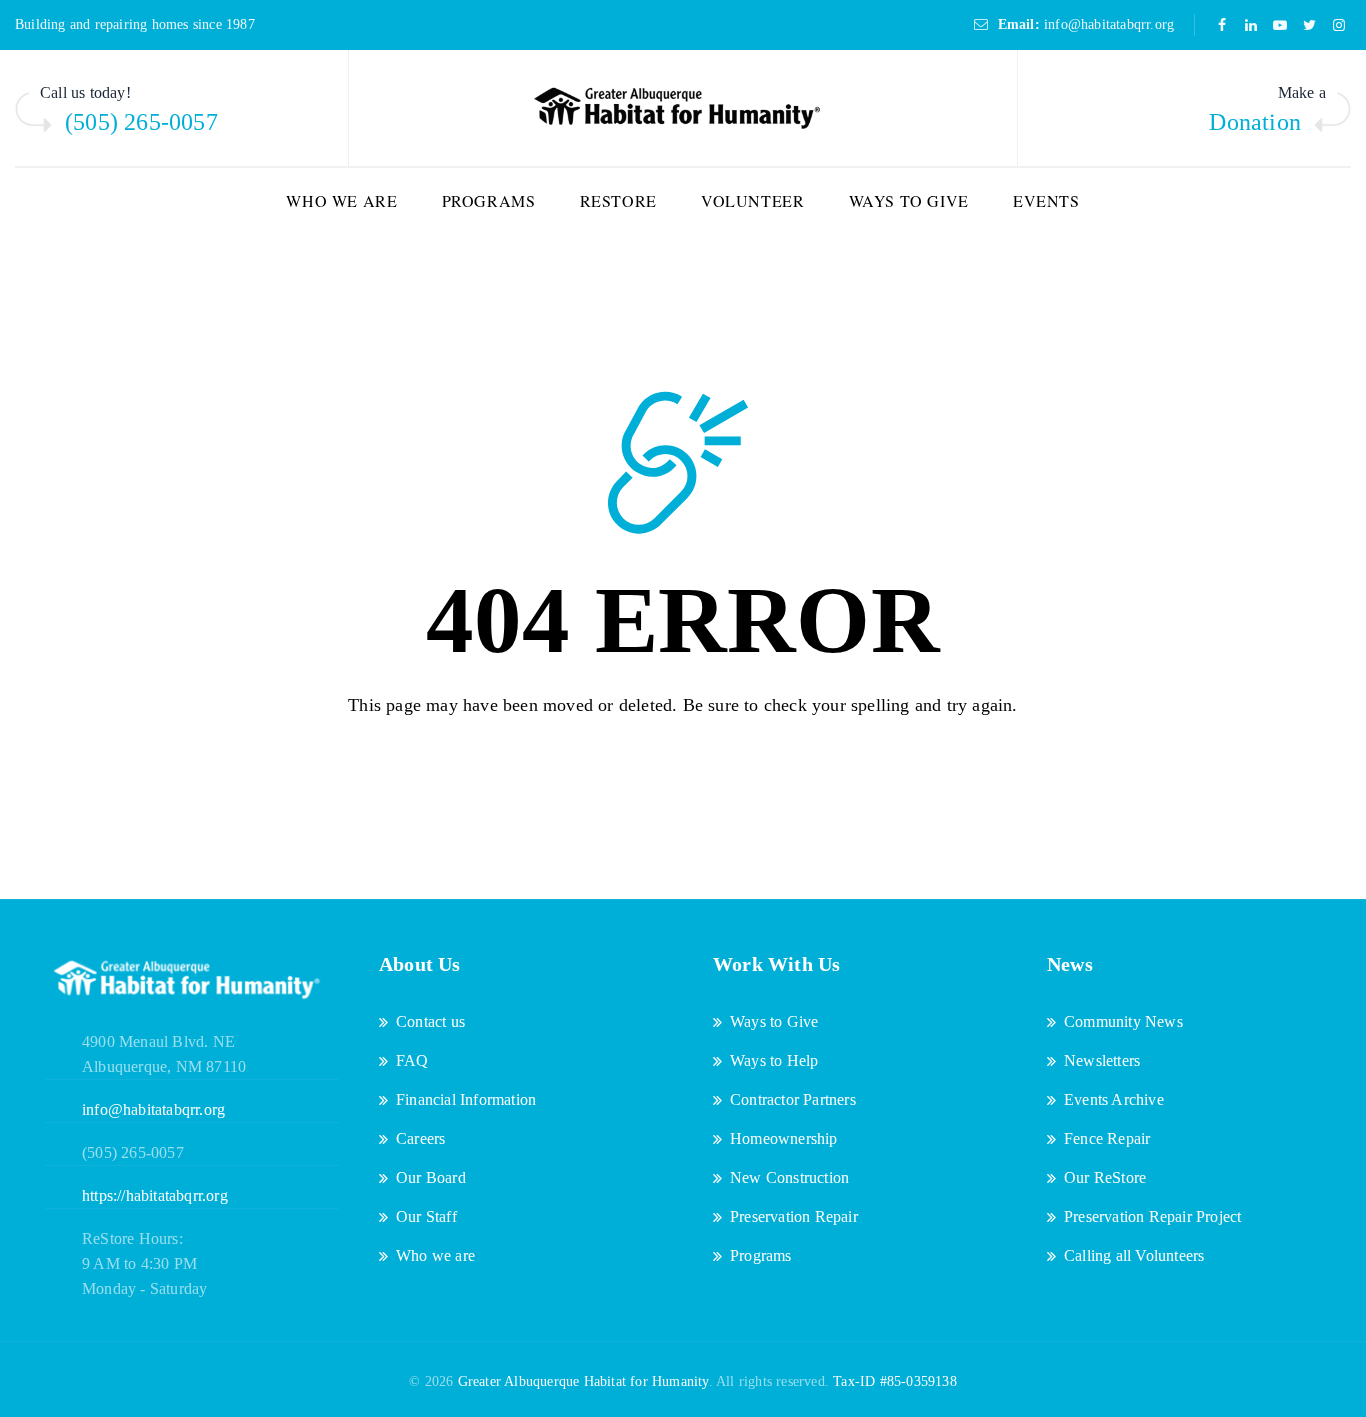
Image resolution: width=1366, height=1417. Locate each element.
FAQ (412, 1060)
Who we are (341, 200)
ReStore (618, 200)
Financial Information (466, 1099)
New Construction (789, 1177)
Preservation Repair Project (1152, 1216)
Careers (420, 1138)
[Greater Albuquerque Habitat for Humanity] (683, 109)
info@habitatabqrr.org (1109, 24)
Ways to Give (909, 200)
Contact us (430, 1021)
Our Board (431, 1177)
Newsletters (1102, 1060)
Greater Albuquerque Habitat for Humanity (583, 1381)
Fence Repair (1107, 1138)
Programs (489, 200)
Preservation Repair (794, 1216)
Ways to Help (774, 1060)
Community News (1123, 1021)
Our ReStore (1105, 1177)
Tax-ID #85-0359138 (895, 1381)
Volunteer (752, 200)
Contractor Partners (793, 1099)
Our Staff (426, 1216)
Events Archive (1114, 1099)
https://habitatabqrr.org (155, 1195)
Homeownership (784, 1138)
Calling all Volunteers (1134, 1255)
